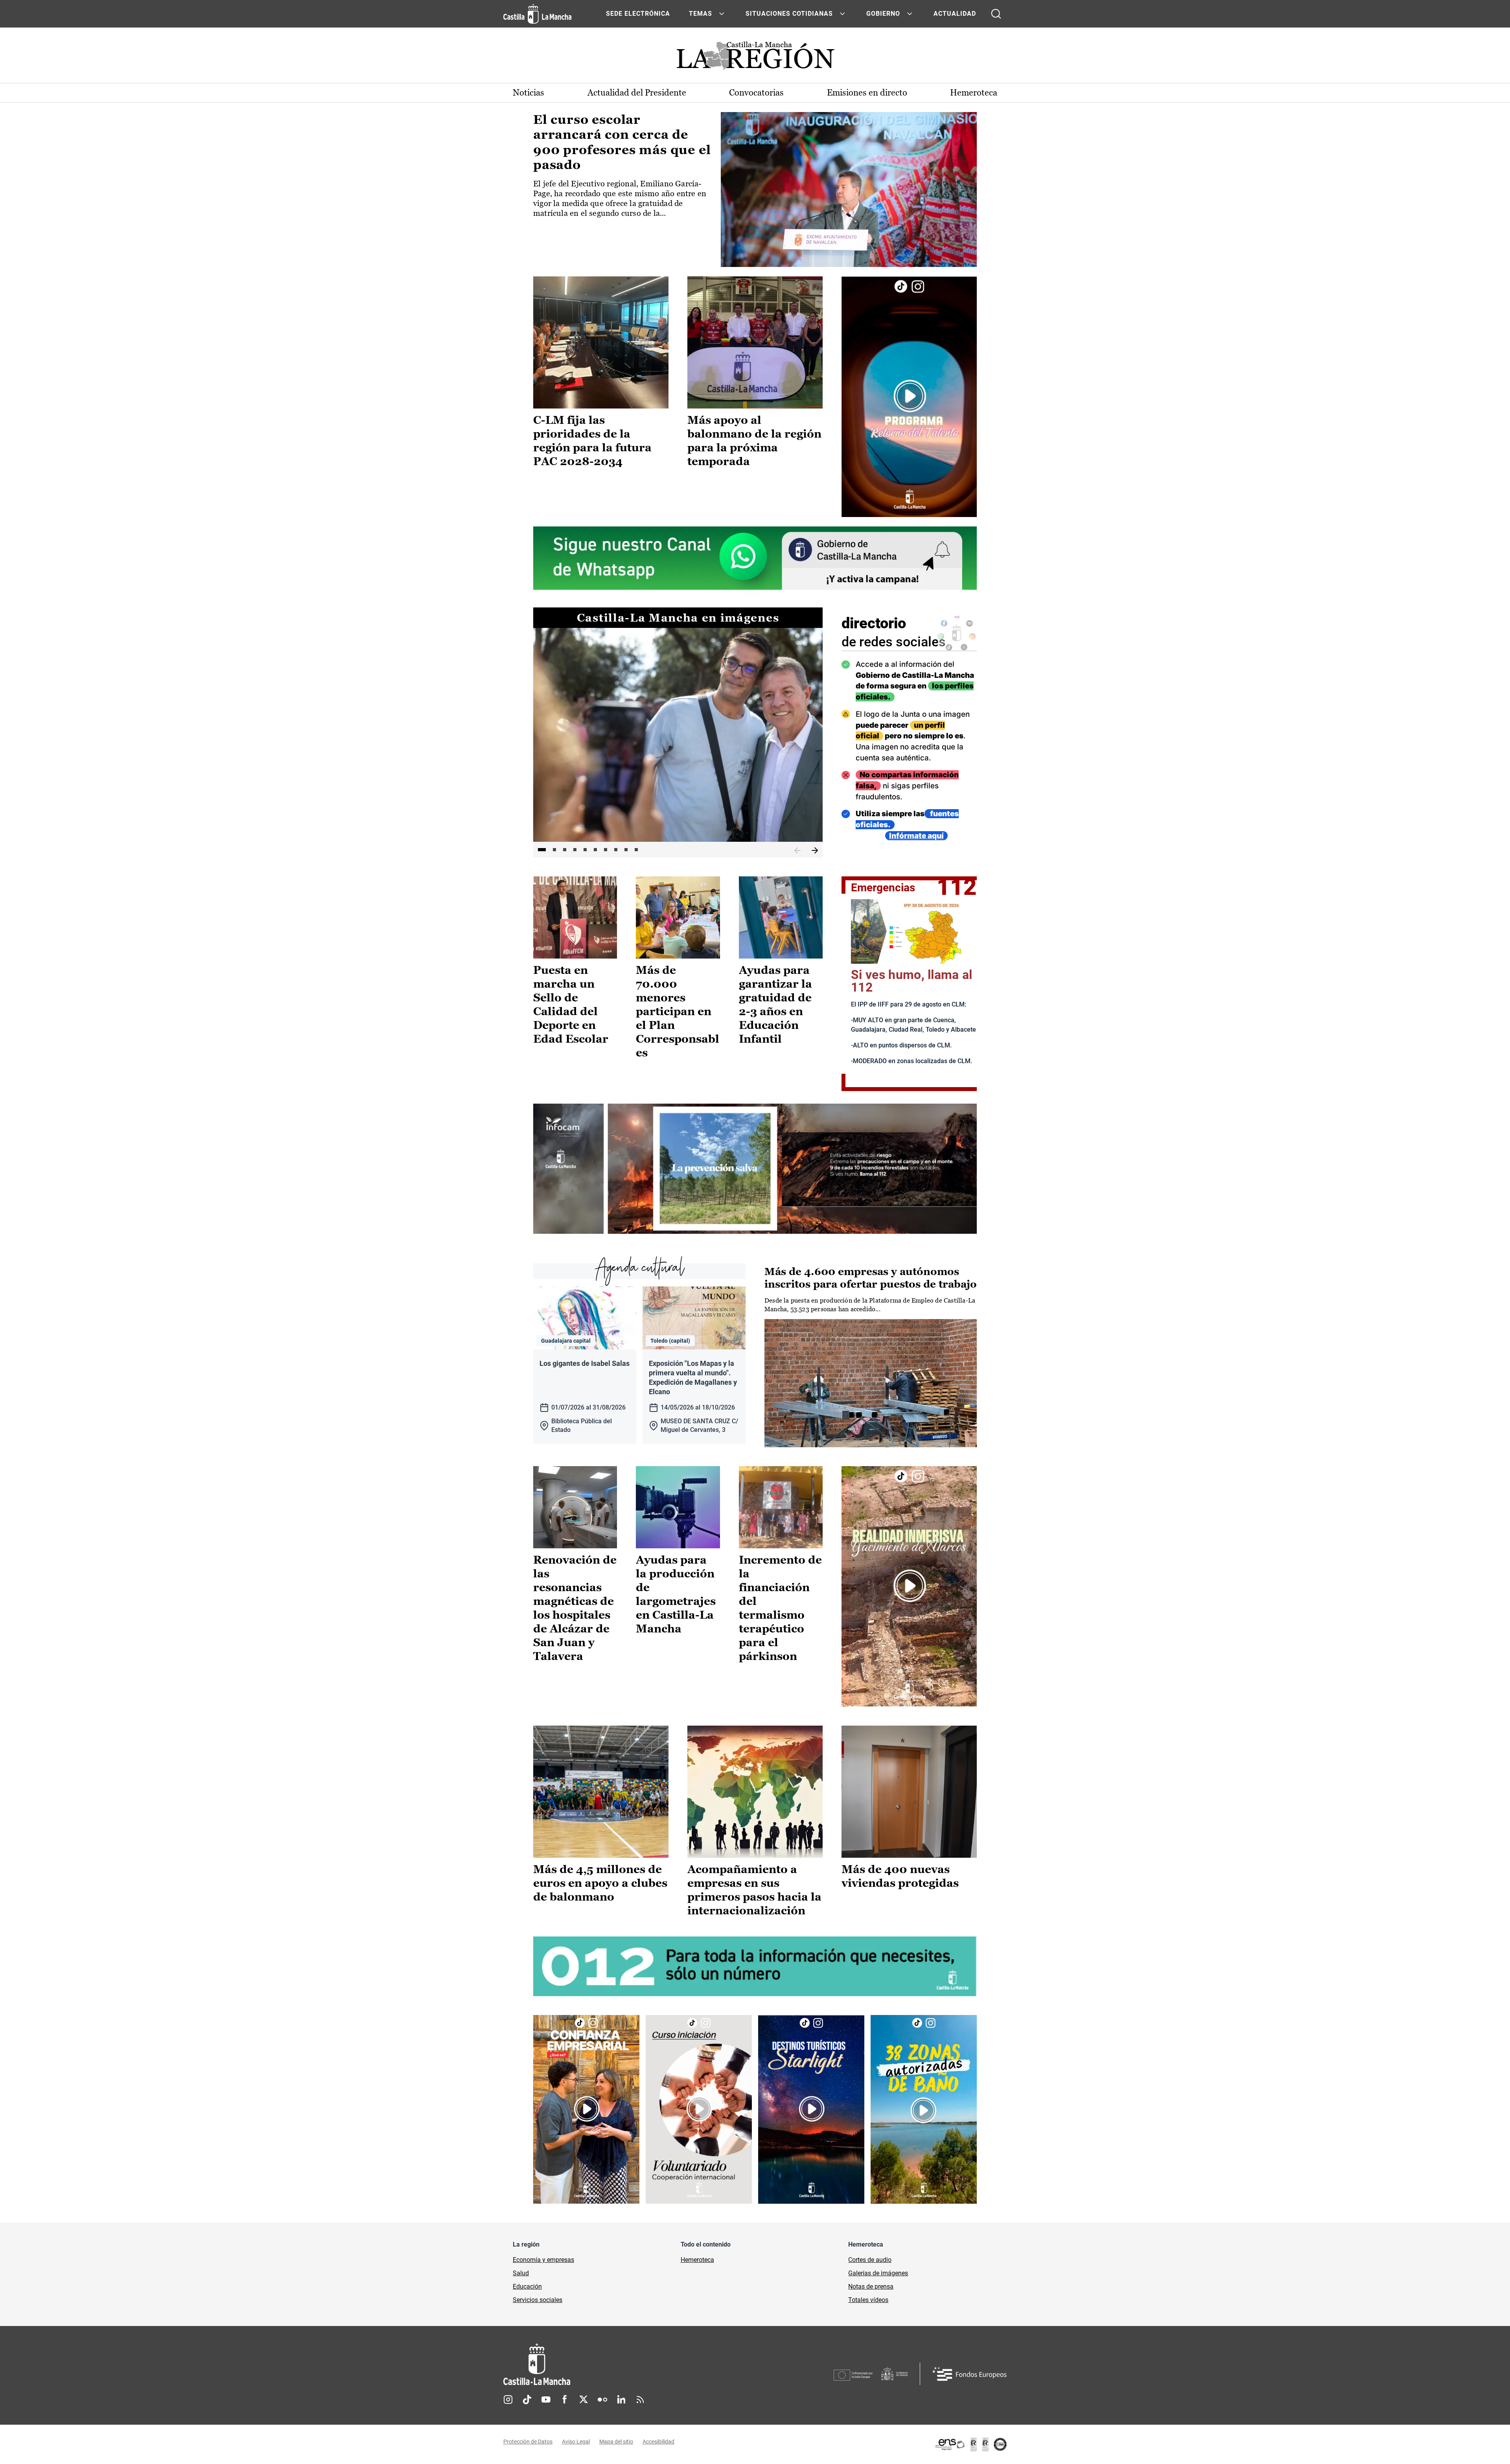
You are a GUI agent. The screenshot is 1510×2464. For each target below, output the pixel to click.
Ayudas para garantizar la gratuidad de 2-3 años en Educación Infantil (775, 1004)
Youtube (546, 2400)
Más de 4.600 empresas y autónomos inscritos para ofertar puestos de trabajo (871, 1278)
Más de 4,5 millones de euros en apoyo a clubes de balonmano (600, 1883)
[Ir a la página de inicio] (537, 14)
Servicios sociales (538, 2300)
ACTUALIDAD (955, 14)
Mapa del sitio (616, 2442)
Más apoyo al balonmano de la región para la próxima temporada (754, 441)
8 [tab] (616, 850)
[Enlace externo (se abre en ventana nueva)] (909, 397)
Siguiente (815, 851)
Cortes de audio (870, 2260)
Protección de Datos (528, 2442)
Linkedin (621, 2400)
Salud (521, 2273)
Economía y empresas (543, 2260)
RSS (640, 2400)
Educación (527, 2286)
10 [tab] (636, 850)
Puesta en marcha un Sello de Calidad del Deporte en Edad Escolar (571, 1004)
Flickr (602, 2400)
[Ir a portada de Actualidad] (755, 58)
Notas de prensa (871, 2286)
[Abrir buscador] (996, 14)
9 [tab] (626, 850)
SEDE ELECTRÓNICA (638, 14)
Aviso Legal (576, 2442)
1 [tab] (542, 850)
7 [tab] (606, 850)
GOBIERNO (883, 14)
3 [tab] (565, 850)
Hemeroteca (974, 93)
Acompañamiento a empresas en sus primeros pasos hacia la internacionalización (754, 1890)
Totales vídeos (868, 2300)
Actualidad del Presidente (637, 93)
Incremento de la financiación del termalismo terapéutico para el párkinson (780, 1608)
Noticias (528, 93)
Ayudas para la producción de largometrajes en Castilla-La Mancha (676, 1594)
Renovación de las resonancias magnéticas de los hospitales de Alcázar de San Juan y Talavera (575, 1608)
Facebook (565, 2400)
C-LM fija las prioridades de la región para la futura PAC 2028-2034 (592, 441)
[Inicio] (610, 2364)
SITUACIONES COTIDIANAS (789, 14)
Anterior (797, 851)
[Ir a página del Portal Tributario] (755, 1169)
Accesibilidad (658, 2442)
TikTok (527, 2400)
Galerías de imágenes (878, 2273)
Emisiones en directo (867, 93)
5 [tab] (585, 850)
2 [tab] (554, 850)
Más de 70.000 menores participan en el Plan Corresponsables (678, 1011)
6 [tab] (595, 850)
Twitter (584, 2400)
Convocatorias (756, 93)
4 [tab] (575, 850)
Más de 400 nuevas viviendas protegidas (900, 1876)
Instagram (508, 2400)
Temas (701, 14)
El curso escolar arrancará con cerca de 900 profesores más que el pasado (622, 142)
